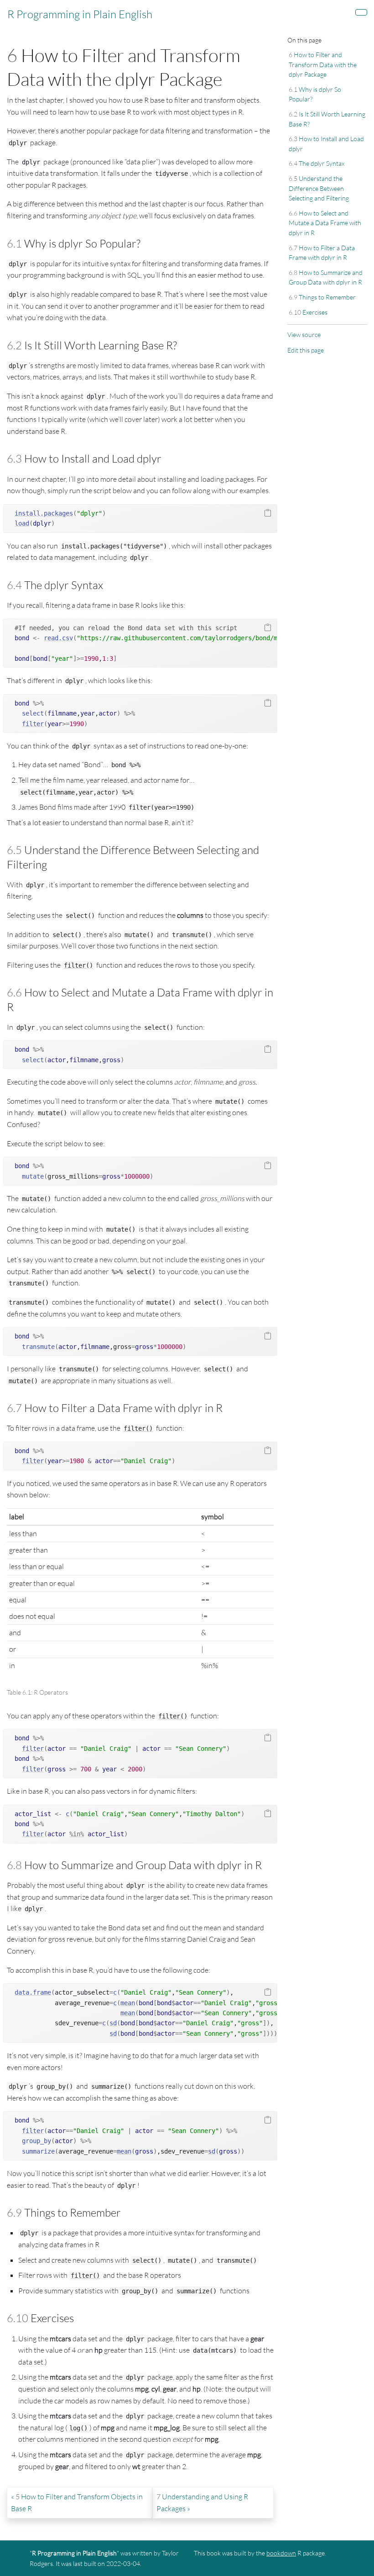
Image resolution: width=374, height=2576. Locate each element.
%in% (77, 1834)
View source (304, 335)
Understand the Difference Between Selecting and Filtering (319, 188)
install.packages (44, 513)
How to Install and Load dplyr (326, 144)
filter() (78, 965)
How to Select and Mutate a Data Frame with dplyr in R (325, 223)
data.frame (33, 1992)
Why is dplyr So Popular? (315, 94)
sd (113, 2023)
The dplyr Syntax (317, 163)
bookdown (281, 2553)
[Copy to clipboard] (268, 513)
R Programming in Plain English (80, 14)
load (22, 523)
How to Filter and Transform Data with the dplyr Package (323, 64)
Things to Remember (322, 297)
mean (128, 2003)
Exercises (308, 312)
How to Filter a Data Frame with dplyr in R (322, 253)
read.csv (58, 638)
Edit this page (306, 350)
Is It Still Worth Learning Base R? (327, 119)
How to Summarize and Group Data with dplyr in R (326, 277)
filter (33, 724)
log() (78, 2428)
